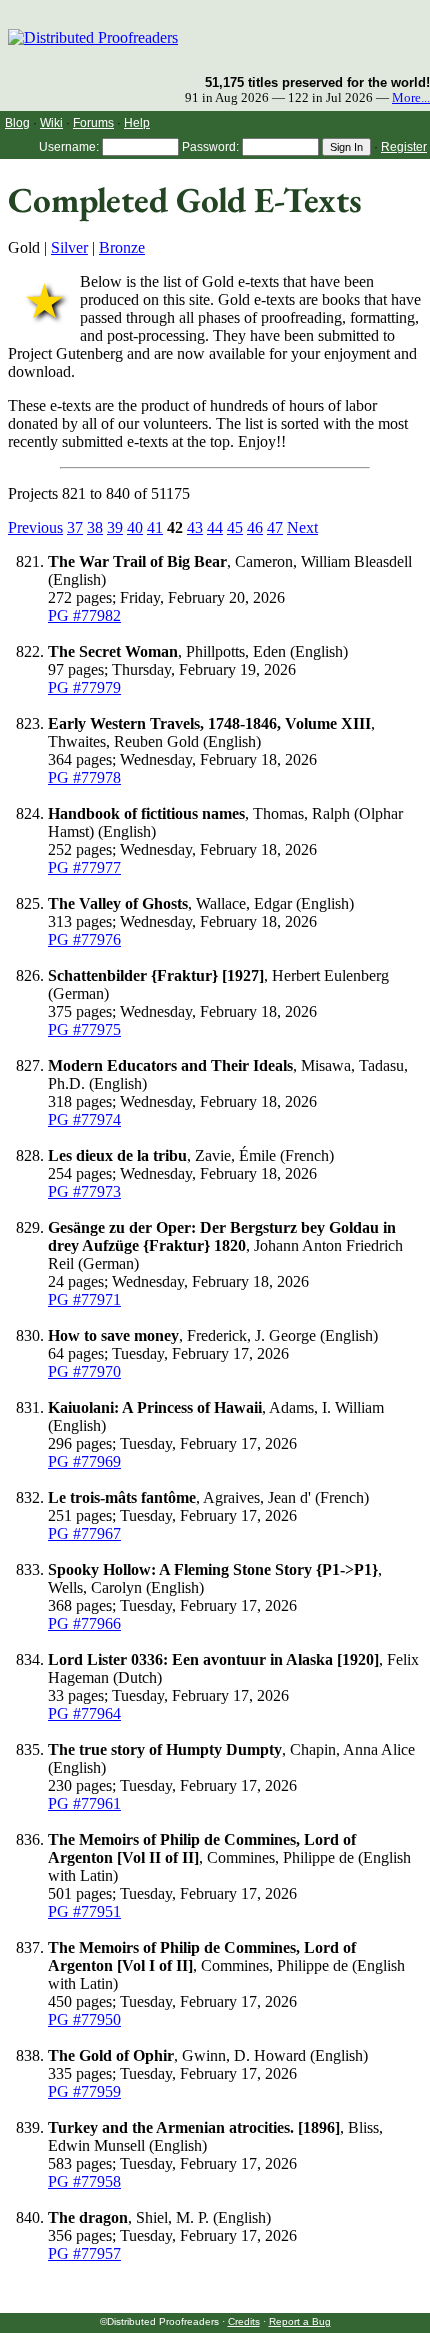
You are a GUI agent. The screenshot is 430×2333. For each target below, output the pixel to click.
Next (302, 527)
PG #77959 (84, 2091)
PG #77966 (84, 1623)
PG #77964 (84, 1713)
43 (195, 527)
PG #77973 (84, 1191)
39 (115, 527)
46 (255, 527)
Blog (17, 123)
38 (95, 527)
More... (411, 98)
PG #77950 (84, 2019)
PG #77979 (84, 687)
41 (155, 527)
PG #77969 (84, 1461)
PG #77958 (84, 2181)
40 (135, 527)
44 (215, 527)
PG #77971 (84, 1299)
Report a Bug (300, 2321)
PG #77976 (84, 939)
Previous (35, 527)
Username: (69, 147)
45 (235, 527)
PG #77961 (84, 1803)
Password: (210, 147)
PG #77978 (84, 777)
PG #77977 (84, 867)
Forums (93, 123)
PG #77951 (84, 1911)
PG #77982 (84, 615)
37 (75, 527)
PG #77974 (84, 1119)
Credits (244, 2321)
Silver (69, 247)
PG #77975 (84, 1029)
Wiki (51, 123)
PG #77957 (84, 2253)
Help (137, 123)
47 (275, 527)
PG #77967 (84, 1533)
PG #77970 (84, 1371)
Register (404, 147)
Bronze (122, 247)
